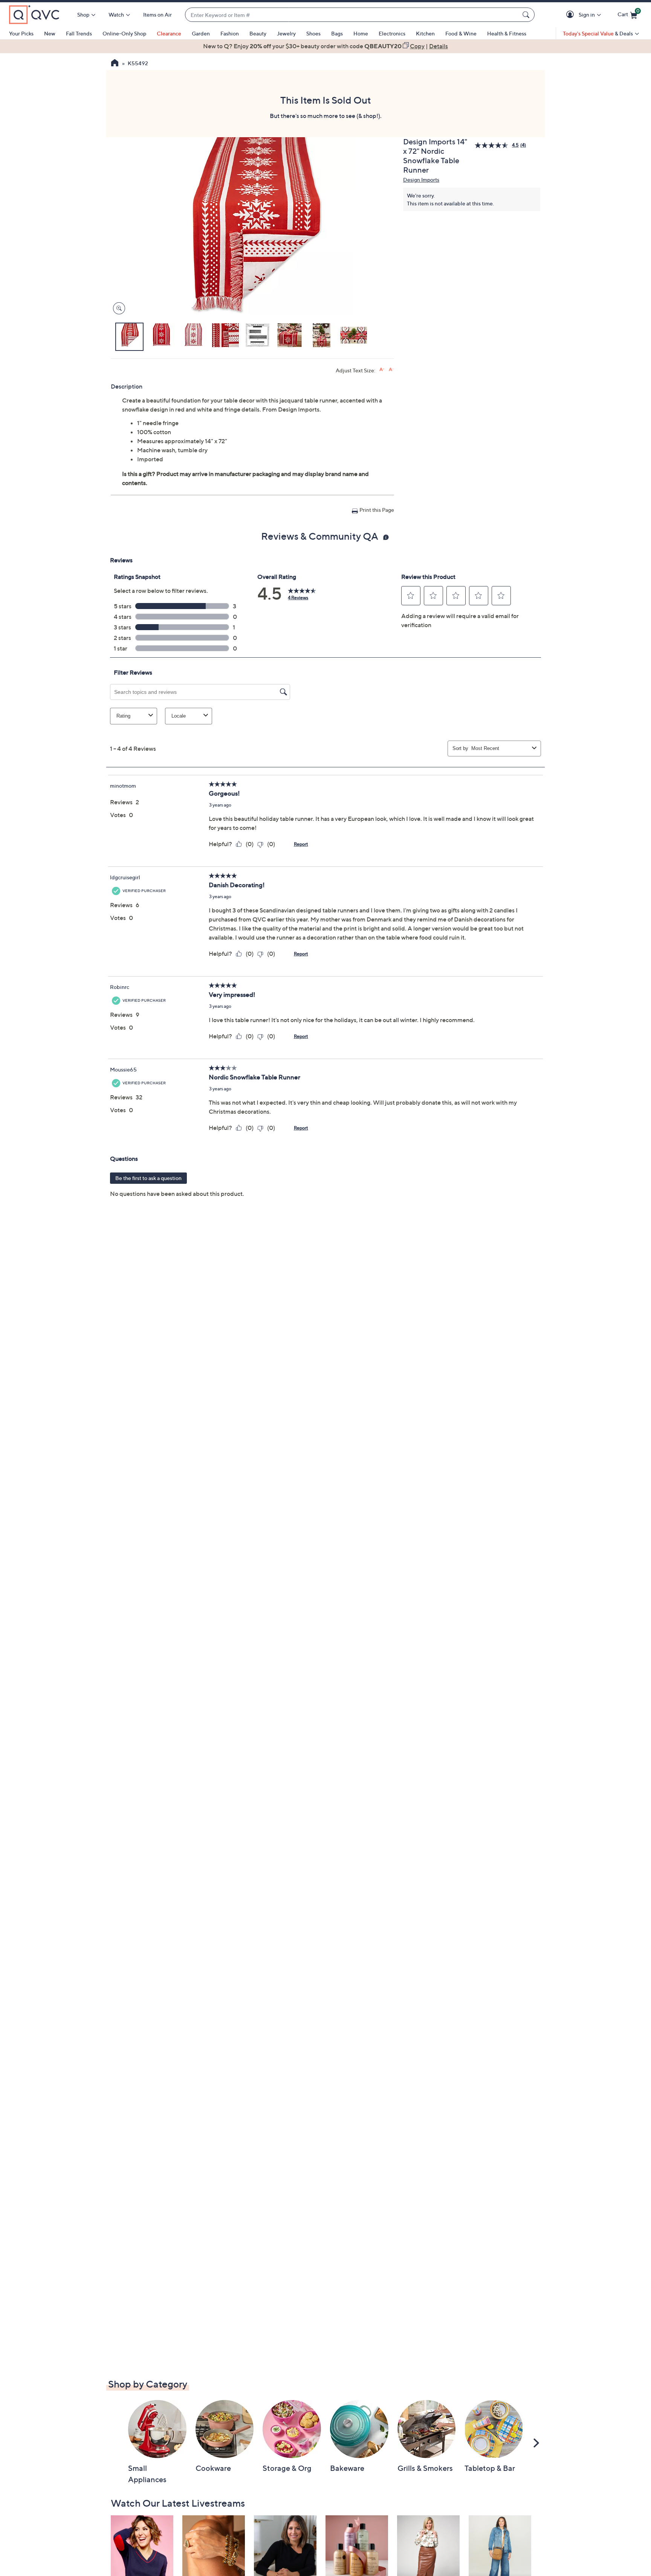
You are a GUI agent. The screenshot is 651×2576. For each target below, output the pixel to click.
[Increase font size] (382, 370)
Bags (337, 33)
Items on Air (157, 15)
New (50, 33)
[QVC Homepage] (115, 64)
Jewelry (286, 33)
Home (361, 33)
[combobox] (352, 15)
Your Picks (21, 33)
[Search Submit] (527, 15)
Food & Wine (461, 33)
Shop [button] (83, 15)
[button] (571, 15)
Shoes (313, 33)
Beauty (258, 33)
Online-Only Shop (124, 33)
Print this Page (377, 510)
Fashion (230, 33)
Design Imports (421, 180)
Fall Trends (79, 33)
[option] (325, 46)
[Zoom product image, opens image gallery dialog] (117, 308)
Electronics (392, 33)
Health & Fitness (507, 33)
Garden (201, 33)
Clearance (169, 33)
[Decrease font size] (391, 370)
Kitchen (425, 33)
